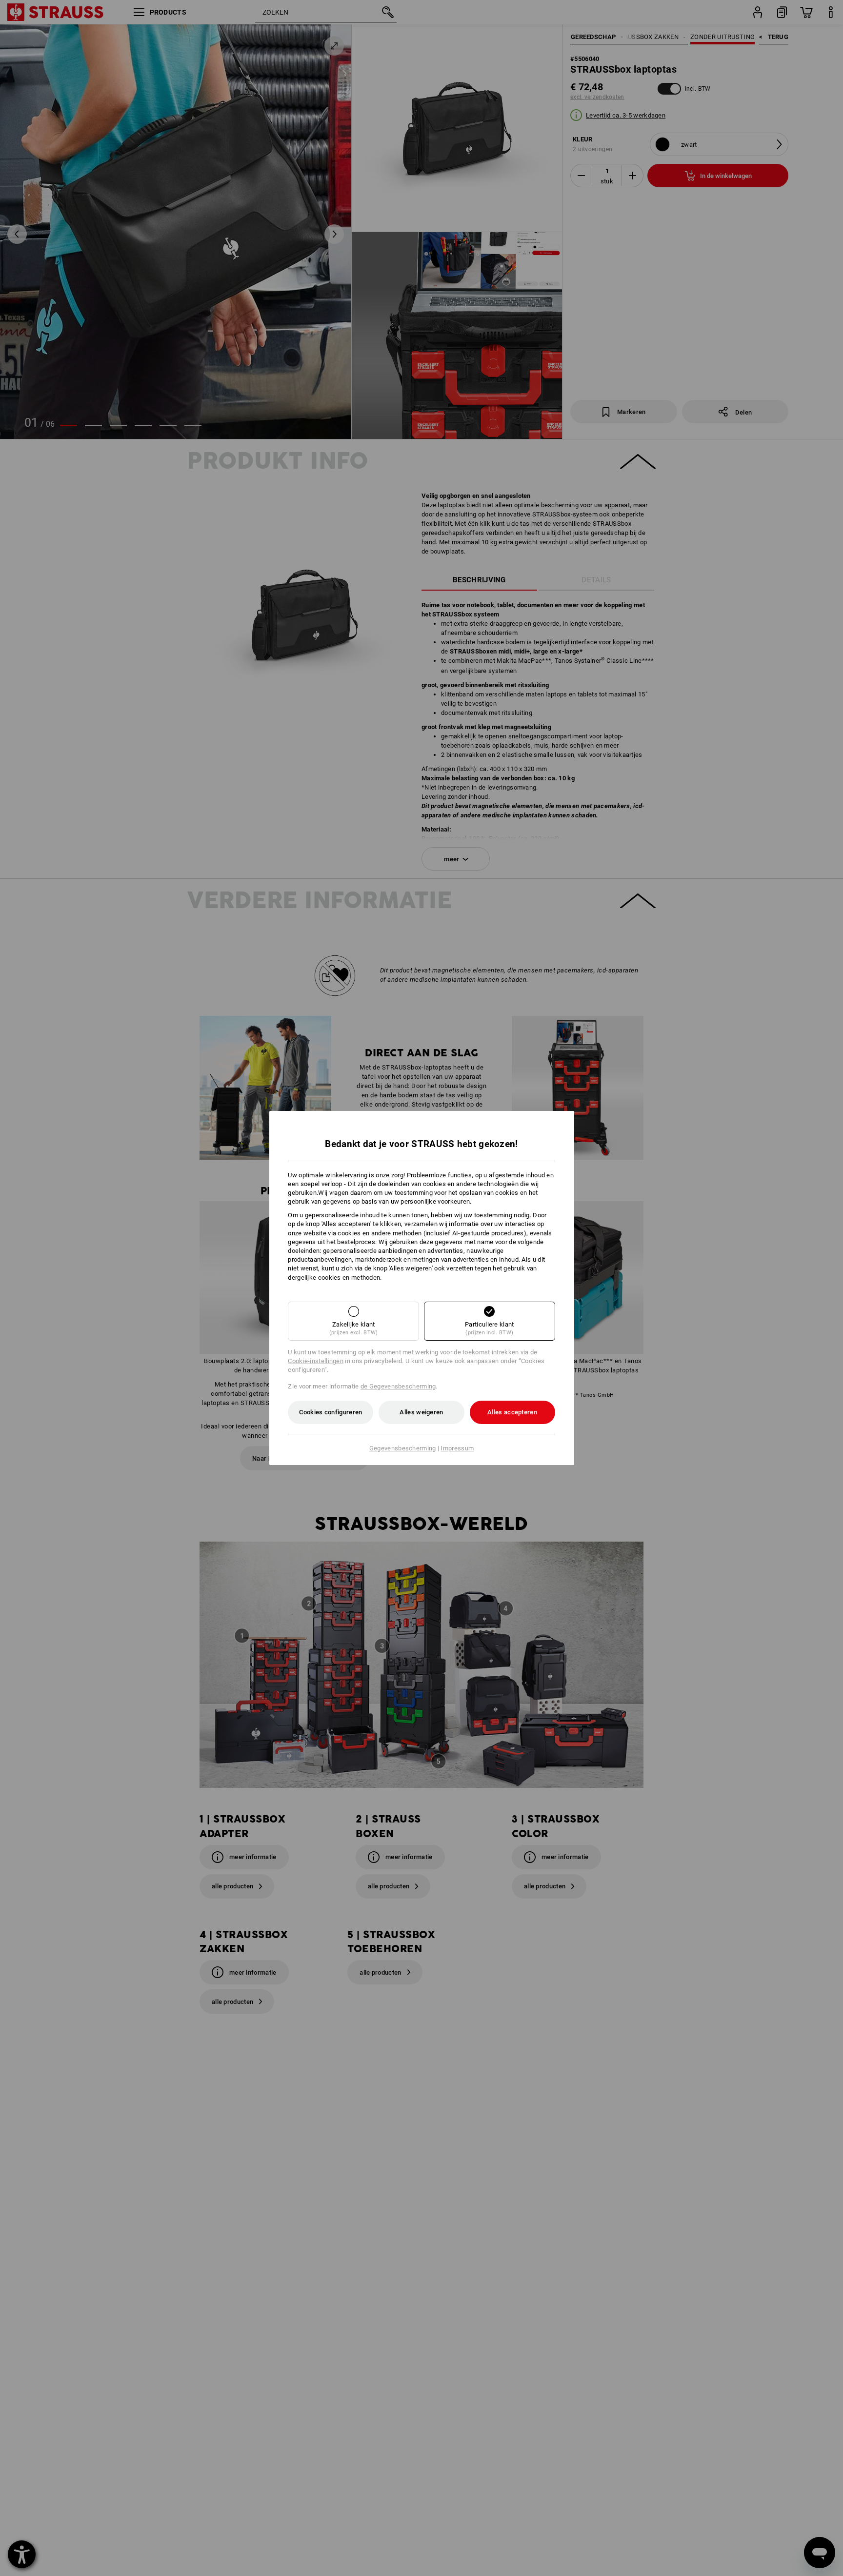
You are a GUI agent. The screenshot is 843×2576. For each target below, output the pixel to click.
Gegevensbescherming (403, 1448)
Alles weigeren (421, 1412)
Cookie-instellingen (316, 1361)
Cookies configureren (331, 1412)
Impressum (457, 1448)
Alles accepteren (512, 1412)
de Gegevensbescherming (398, 1386)
